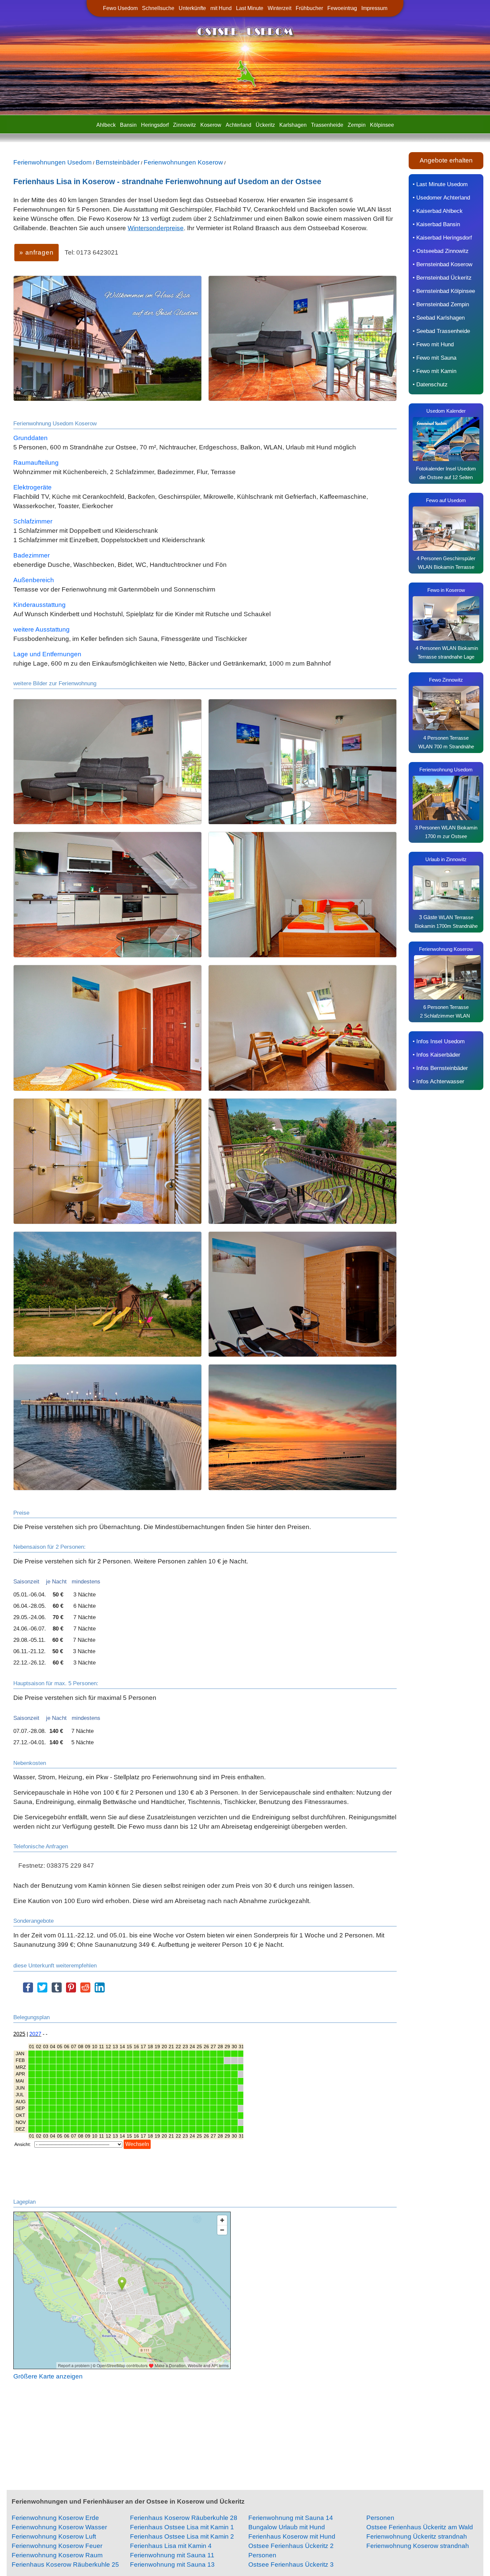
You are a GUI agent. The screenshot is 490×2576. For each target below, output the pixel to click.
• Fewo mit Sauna (434, 358)
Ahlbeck (106, 125)
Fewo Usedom (120, 8)
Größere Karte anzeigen (48, 2376)
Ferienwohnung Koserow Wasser (59, 2527)
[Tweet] (42, 1991)
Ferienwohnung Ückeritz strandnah (417, 2536)
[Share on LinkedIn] (100, 1991)
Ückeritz (265, 125)
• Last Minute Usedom (440, 184)
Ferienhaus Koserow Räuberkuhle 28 (184, 2518)
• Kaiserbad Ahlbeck (438, 211)
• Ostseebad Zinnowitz (441, 251)
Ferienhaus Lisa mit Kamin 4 (171, 2546)
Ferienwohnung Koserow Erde (55, 2518)
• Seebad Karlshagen (439, 318)
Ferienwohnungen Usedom (52, 162)
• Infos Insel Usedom (439, 1041)
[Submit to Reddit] (85, 1991)
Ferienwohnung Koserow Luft (54, 2536)
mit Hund (221, 8)
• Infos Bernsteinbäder (440, 1068)
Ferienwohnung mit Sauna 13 (172, 2564)
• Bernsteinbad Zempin (441, 304)
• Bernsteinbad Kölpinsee (444, 291)
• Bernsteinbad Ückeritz (442, 278)
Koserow (211, 125)
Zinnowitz (184, 125)
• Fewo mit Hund (433, 344)
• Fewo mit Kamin (434, 371)
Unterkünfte (192, 8)
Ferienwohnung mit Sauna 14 (291, 2518)
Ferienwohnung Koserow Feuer (57, 2546)
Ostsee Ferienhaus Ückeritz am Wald (420, 2527)
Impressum (374, 8)
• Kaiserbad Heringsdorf (442, 238)
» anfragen (36, 252)
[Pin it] (71, 1991)
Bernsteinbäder (118, 162)
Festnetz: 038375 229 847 (56, 1866)
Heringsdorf (155, 125)
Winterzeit (279, 8)
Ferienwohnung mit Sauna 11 (172, 2555)
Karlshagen (293, 125)
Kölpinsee (382, 125)
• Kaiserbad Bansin (436, 224)
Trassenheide (327, 125)
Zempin (357, 125)
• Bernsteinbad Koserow (442, 264)
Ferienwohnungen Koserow (183, 162)
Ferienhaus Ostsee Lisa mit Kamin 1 (182, 2527)
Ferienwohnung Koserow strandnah (418, 2546)
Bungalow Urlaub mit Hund (287, 2527)
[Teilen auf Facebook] (28, 1991)
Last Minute (250, 8)
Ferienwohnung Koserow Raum (57, 2555)
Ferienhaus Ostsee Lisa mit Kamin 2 (182, 2536)
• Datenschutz (430, 384)
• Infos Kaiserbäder (436, 1055)
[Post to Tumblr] (57, 1991)
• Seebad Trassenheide (441, 331)
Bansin (128, 125)
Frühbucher (309, 8)
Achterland (238, 125)
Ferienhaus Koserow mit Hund (292, 2536)
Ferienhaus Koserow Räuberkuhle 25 (65, 2564)
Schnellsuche (158, 8)
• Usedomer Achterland (441, 198)
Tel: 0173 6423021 (91, 252)
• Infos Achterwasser (438, 1081)
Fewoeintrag (342, 8)
